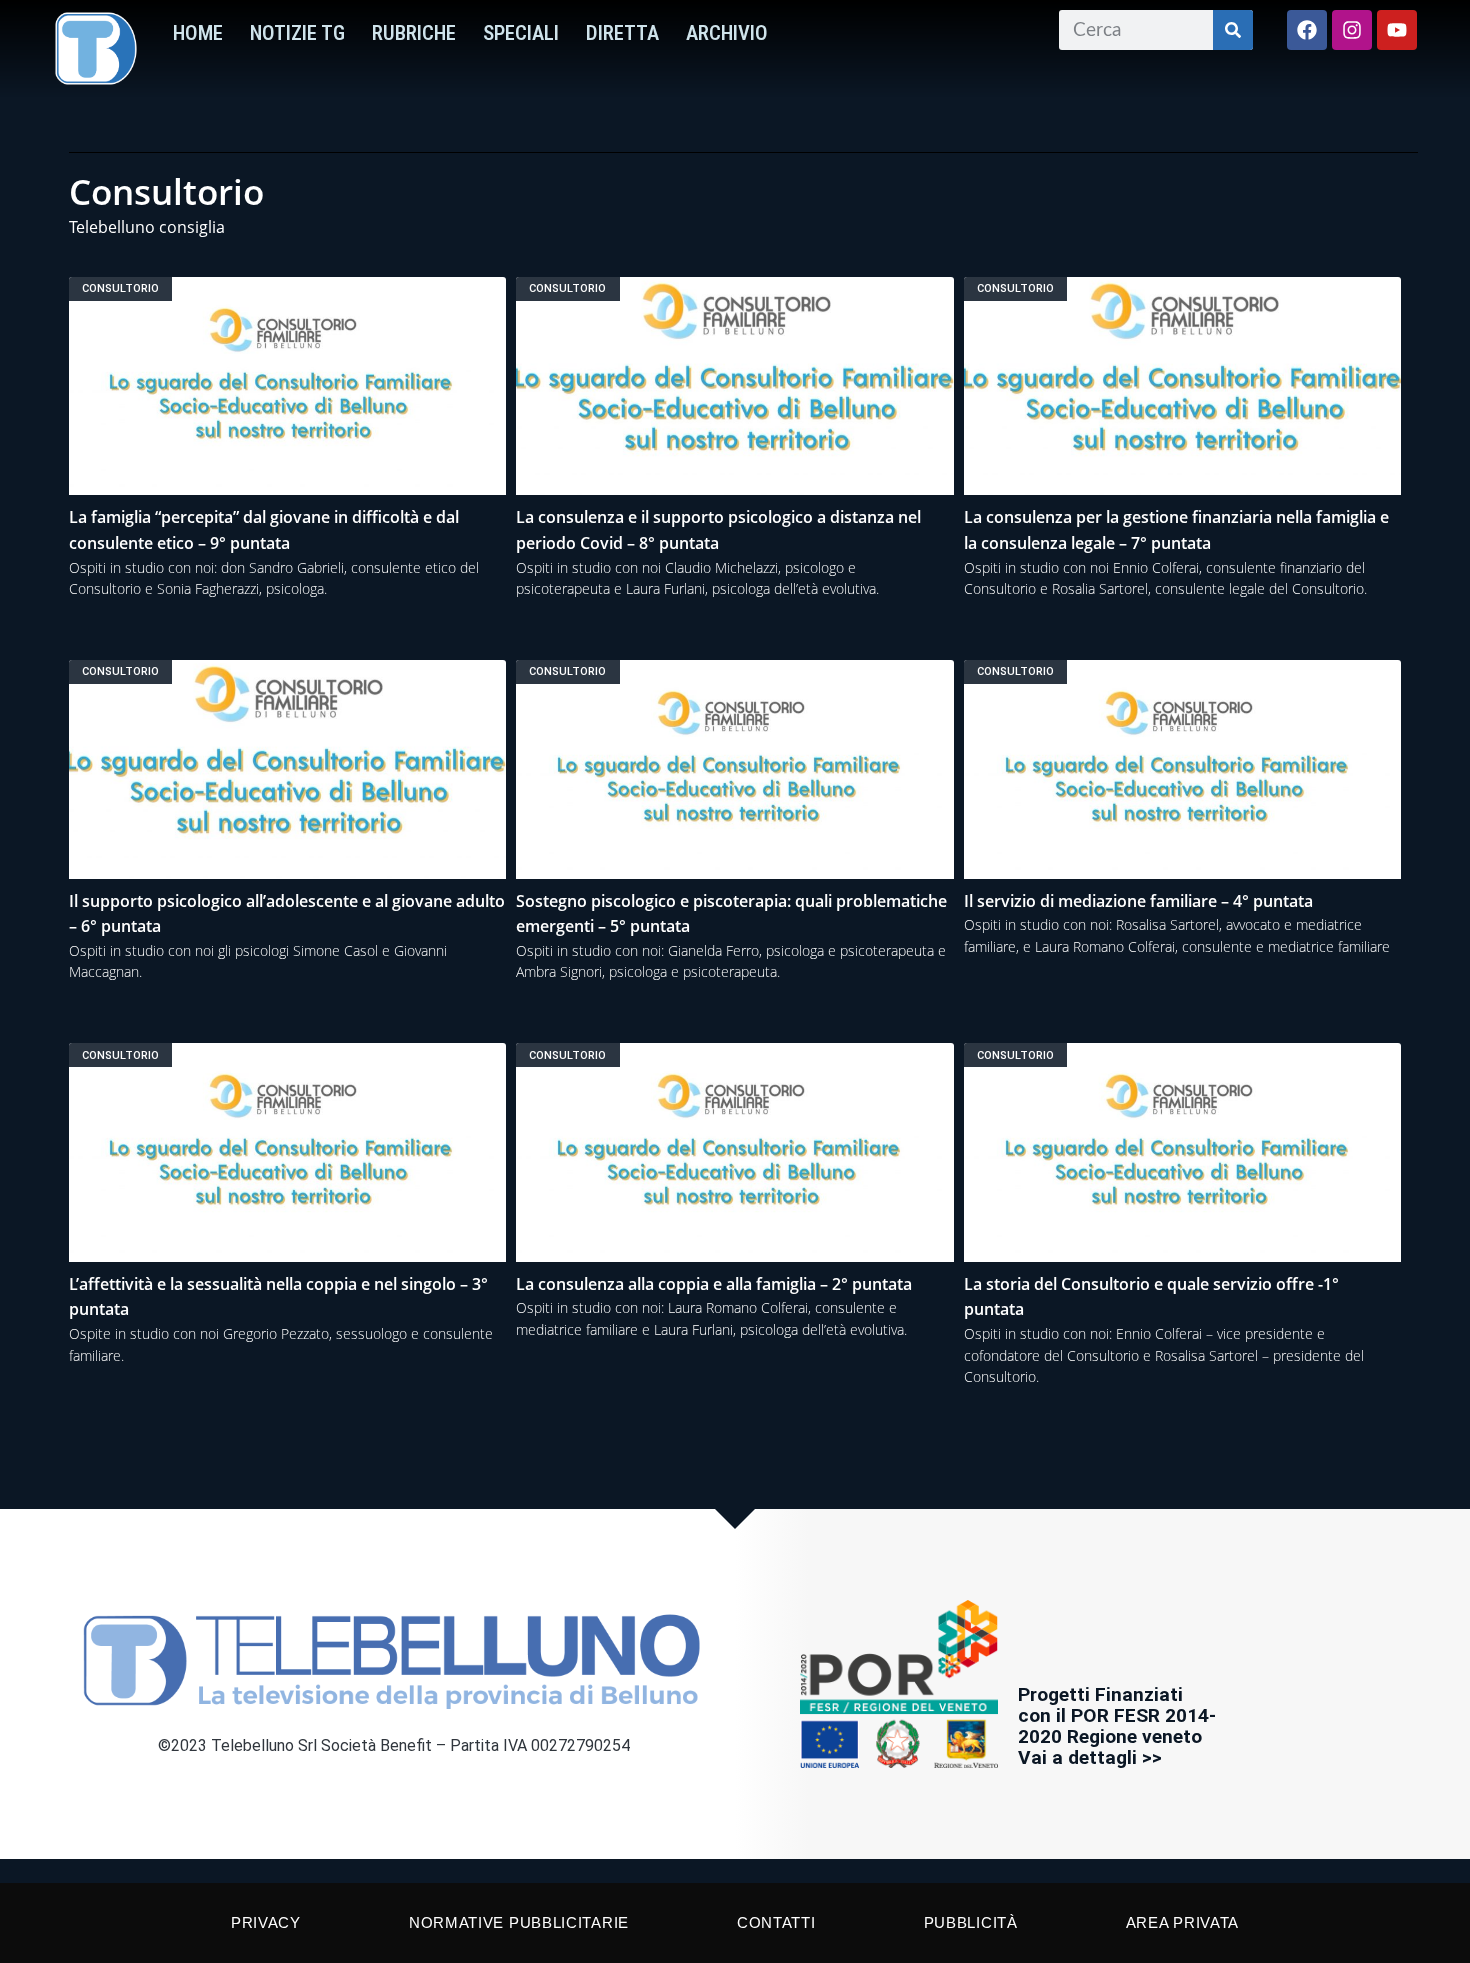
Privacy (266, 1922)
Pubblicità (971, 1922)
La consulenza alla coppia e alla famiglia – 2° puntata (714, 1284)
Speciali (521, 33)
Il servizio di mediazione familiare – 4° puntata (1138, 901)
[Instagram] (1352, 30)
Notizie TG (297, 33)
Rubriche (414, 33)
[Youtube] (1397, 30)
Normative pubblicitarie (519, 1922)
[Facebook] (1307, 30)
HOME (198, 33)
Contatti (776, 1922)
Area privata (1182, 1922)
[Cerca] (1233, 30)
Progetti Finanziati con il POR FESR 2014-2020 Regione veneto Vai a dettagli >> (1117, 1726)
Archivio (727, 33)
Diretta (622, 33)
